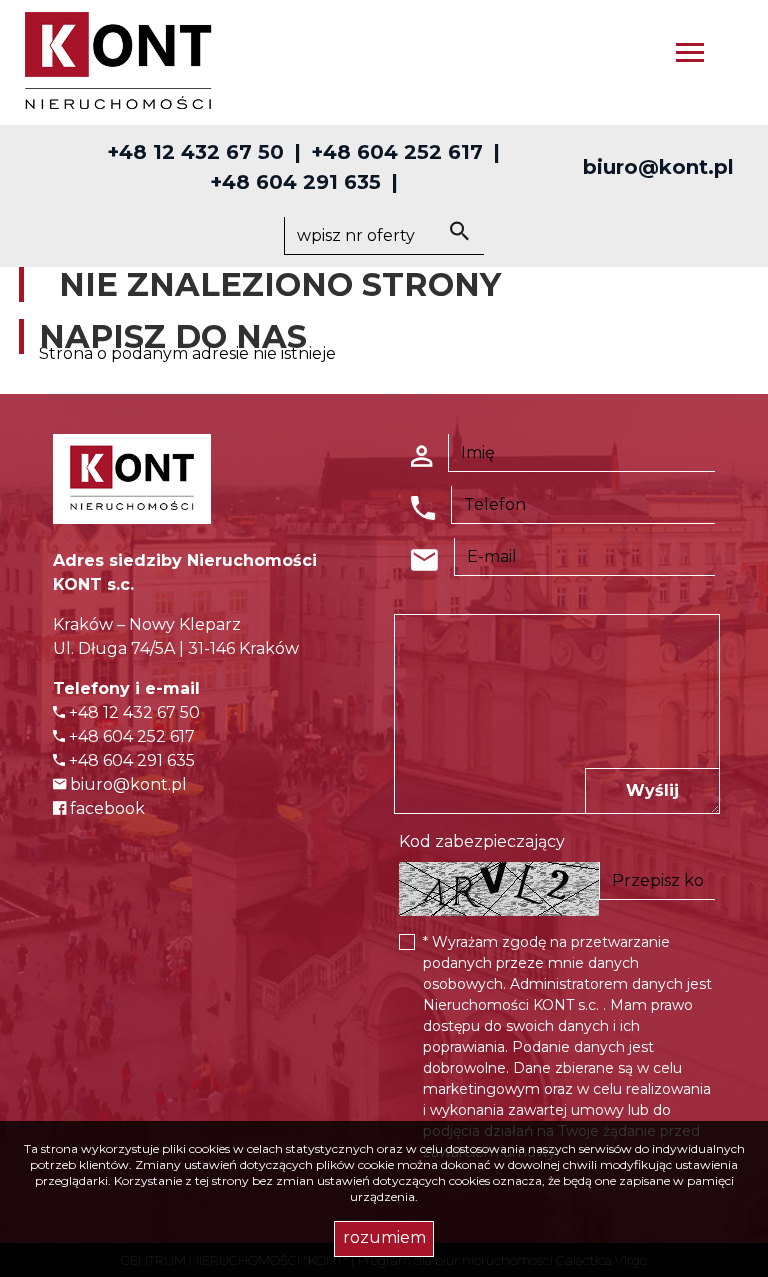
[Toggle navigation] (690, 55)
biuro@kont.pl (658, 167)
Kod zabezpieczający (482, 841)
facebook (105, 808)
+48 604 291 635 (295, 182)
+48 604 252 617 (397, 152)
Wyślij (652, 790)
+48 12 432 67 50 (195, 152)
